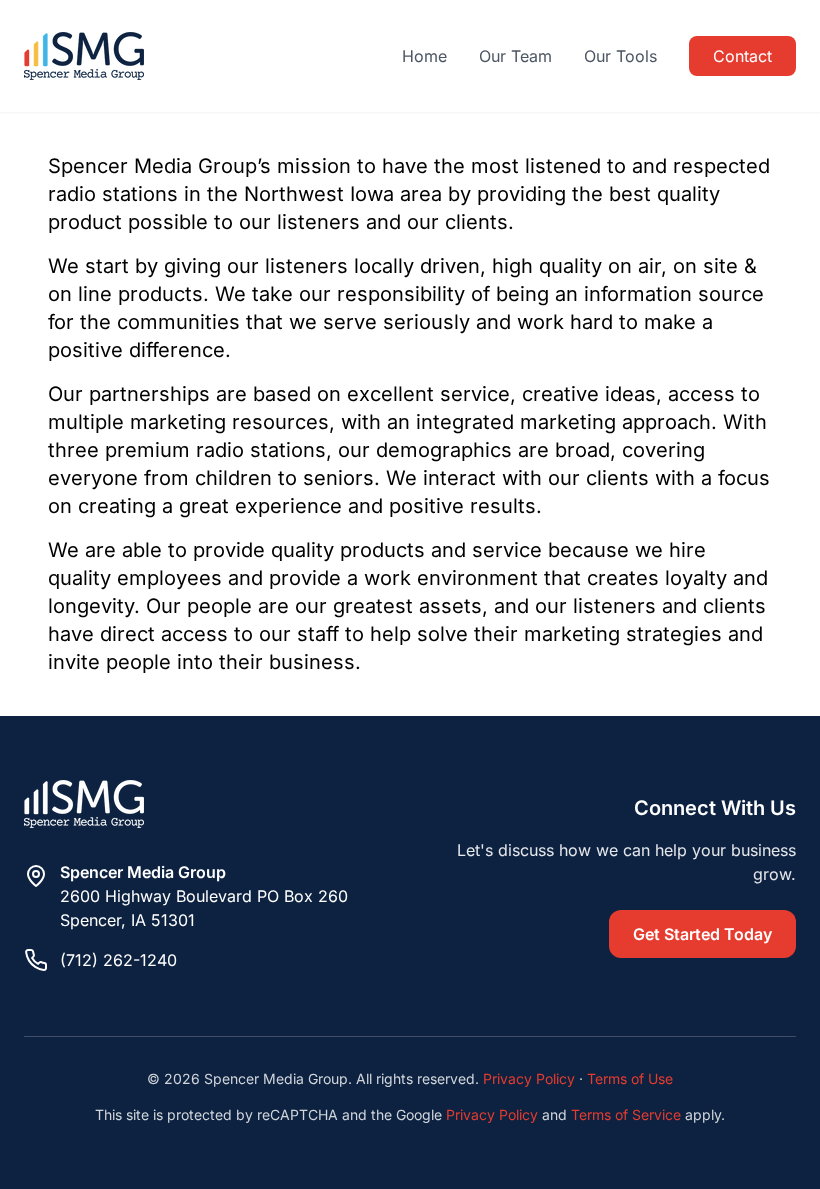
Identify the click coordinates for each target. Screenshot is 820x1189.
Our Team (515, 56)
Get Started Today (702, 934)
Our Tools (620, 56)
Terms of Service (626, 1114)
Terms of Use (630, 1078)
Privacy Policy (529, 1078)
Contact (742, 56)
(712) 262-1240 (118, 960)
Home (424, 56)
